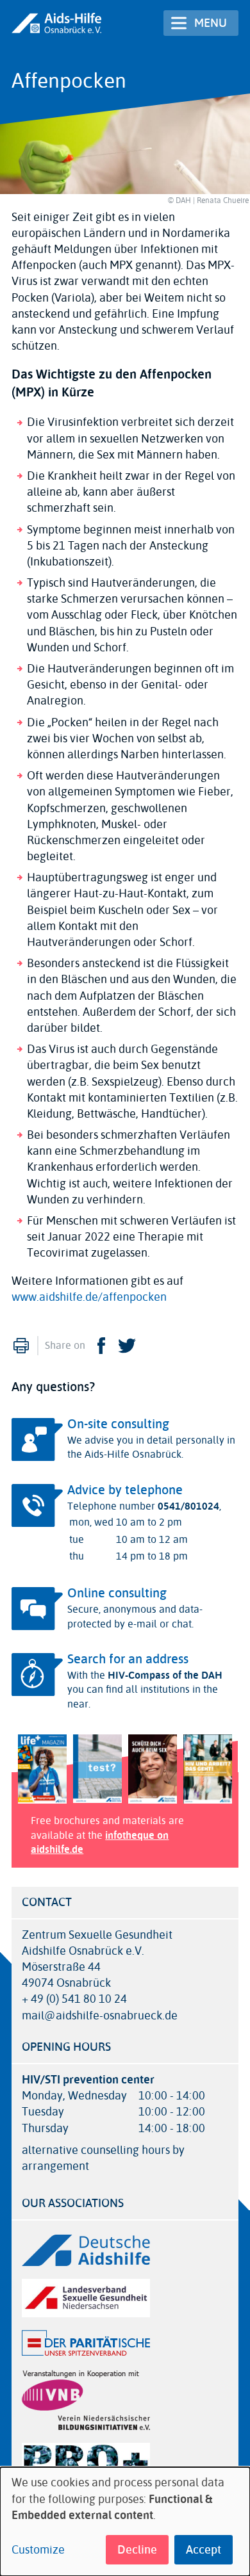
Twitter (127, 1346)
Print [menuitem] (21, 1346)
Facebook (101, 1346)
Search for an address (128, 1659)
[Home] (56, 23)
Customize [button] (38, 2550)
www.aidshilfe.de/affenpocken (89, 1297)
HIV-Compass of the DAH (165, 1675)
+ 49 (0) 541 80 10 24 (74, 1999)
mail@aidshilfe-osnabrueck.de (100, 2016)
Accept (204, 2550)
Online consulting (117, 1593)
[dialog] (125, 2522)
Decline (137, 2550)
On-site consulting (118, 1424)
